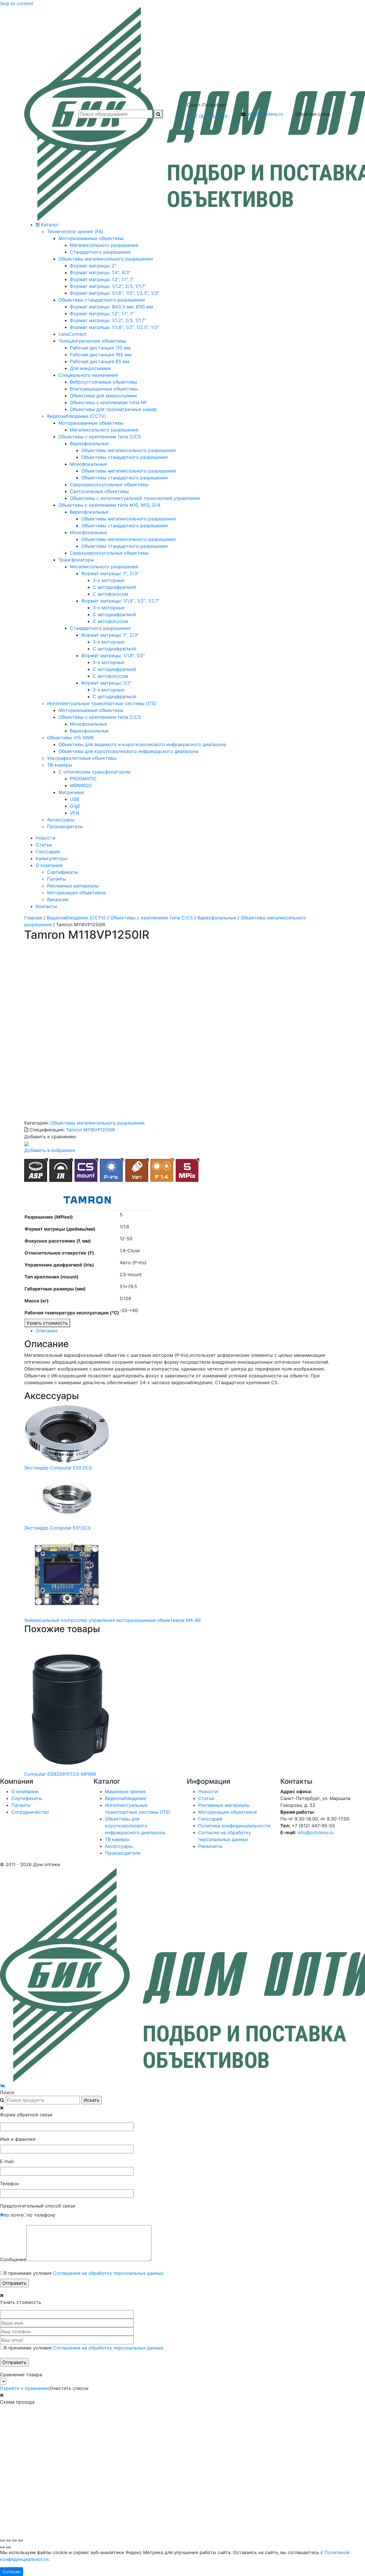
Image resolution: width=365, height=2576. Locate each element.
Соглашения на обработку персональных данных (108, 2273)
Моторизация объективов (76, 893)
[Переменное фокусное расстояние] (137, 1170)
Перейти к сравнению (25, 2388)
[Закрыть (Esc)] (20, 2540)
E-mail (7, 2161)
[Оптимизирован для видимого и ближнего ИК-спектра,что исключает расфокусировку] (61, 1170)
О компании (49, 865)
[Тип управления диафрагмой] (112, 1170)
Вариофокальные (217, 918)
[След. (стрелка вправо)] (8, 2547)
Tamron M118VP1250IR (90, 1130)
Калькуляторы (52, 858)
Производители (123, 1853)
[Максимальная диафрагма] (162, 1170)
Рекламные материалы (73, 886)
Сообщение (13, 2259)
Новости (45, 838)
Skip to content (17, 3)
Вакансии (58, 899)
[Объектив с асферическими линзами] (36, 1170)
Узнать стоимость (47, 1323)
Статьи (44, 845)
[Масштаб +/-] (2, 2540)
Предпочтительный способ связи (38, 2206)
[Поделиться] (14, 2540)
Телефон (9, 2184)
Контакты (46, 906)
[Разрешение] (187, 1170)
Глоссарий (48, 852)
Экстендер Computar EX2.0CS (58, 1468)
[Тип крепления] (86, 1170)
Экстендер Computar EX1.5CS (57, 1528)
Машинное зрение (125, 1791)
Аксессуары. (119, 1846)
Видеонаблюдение (126, 1798)
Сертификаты (62, 872)
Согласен (12, 2572)
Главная (33, 918)
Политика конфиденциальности (234, 1826)
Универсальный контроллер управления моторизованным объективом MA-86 (112, 1620)
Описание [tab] (47, 1331)
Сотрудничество (30, 1812)
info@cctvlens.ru (265, 114)
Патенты (57, 879)
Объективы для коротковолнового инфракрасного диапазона (135, 1826)
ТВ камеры (117, 1839)
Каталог (49, 225)
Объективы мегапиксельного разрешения (97, 1123)
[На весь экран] (8, 2540)
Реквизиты (210, 1846)
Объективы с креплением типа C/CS (152, 918)
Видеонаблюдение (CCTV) (76, 918)
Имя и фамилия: (18, 2139)
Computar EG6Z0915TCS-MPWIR (60, 1774)
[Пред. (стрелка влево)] (2, 2547)
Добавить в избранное (50, 1150)
